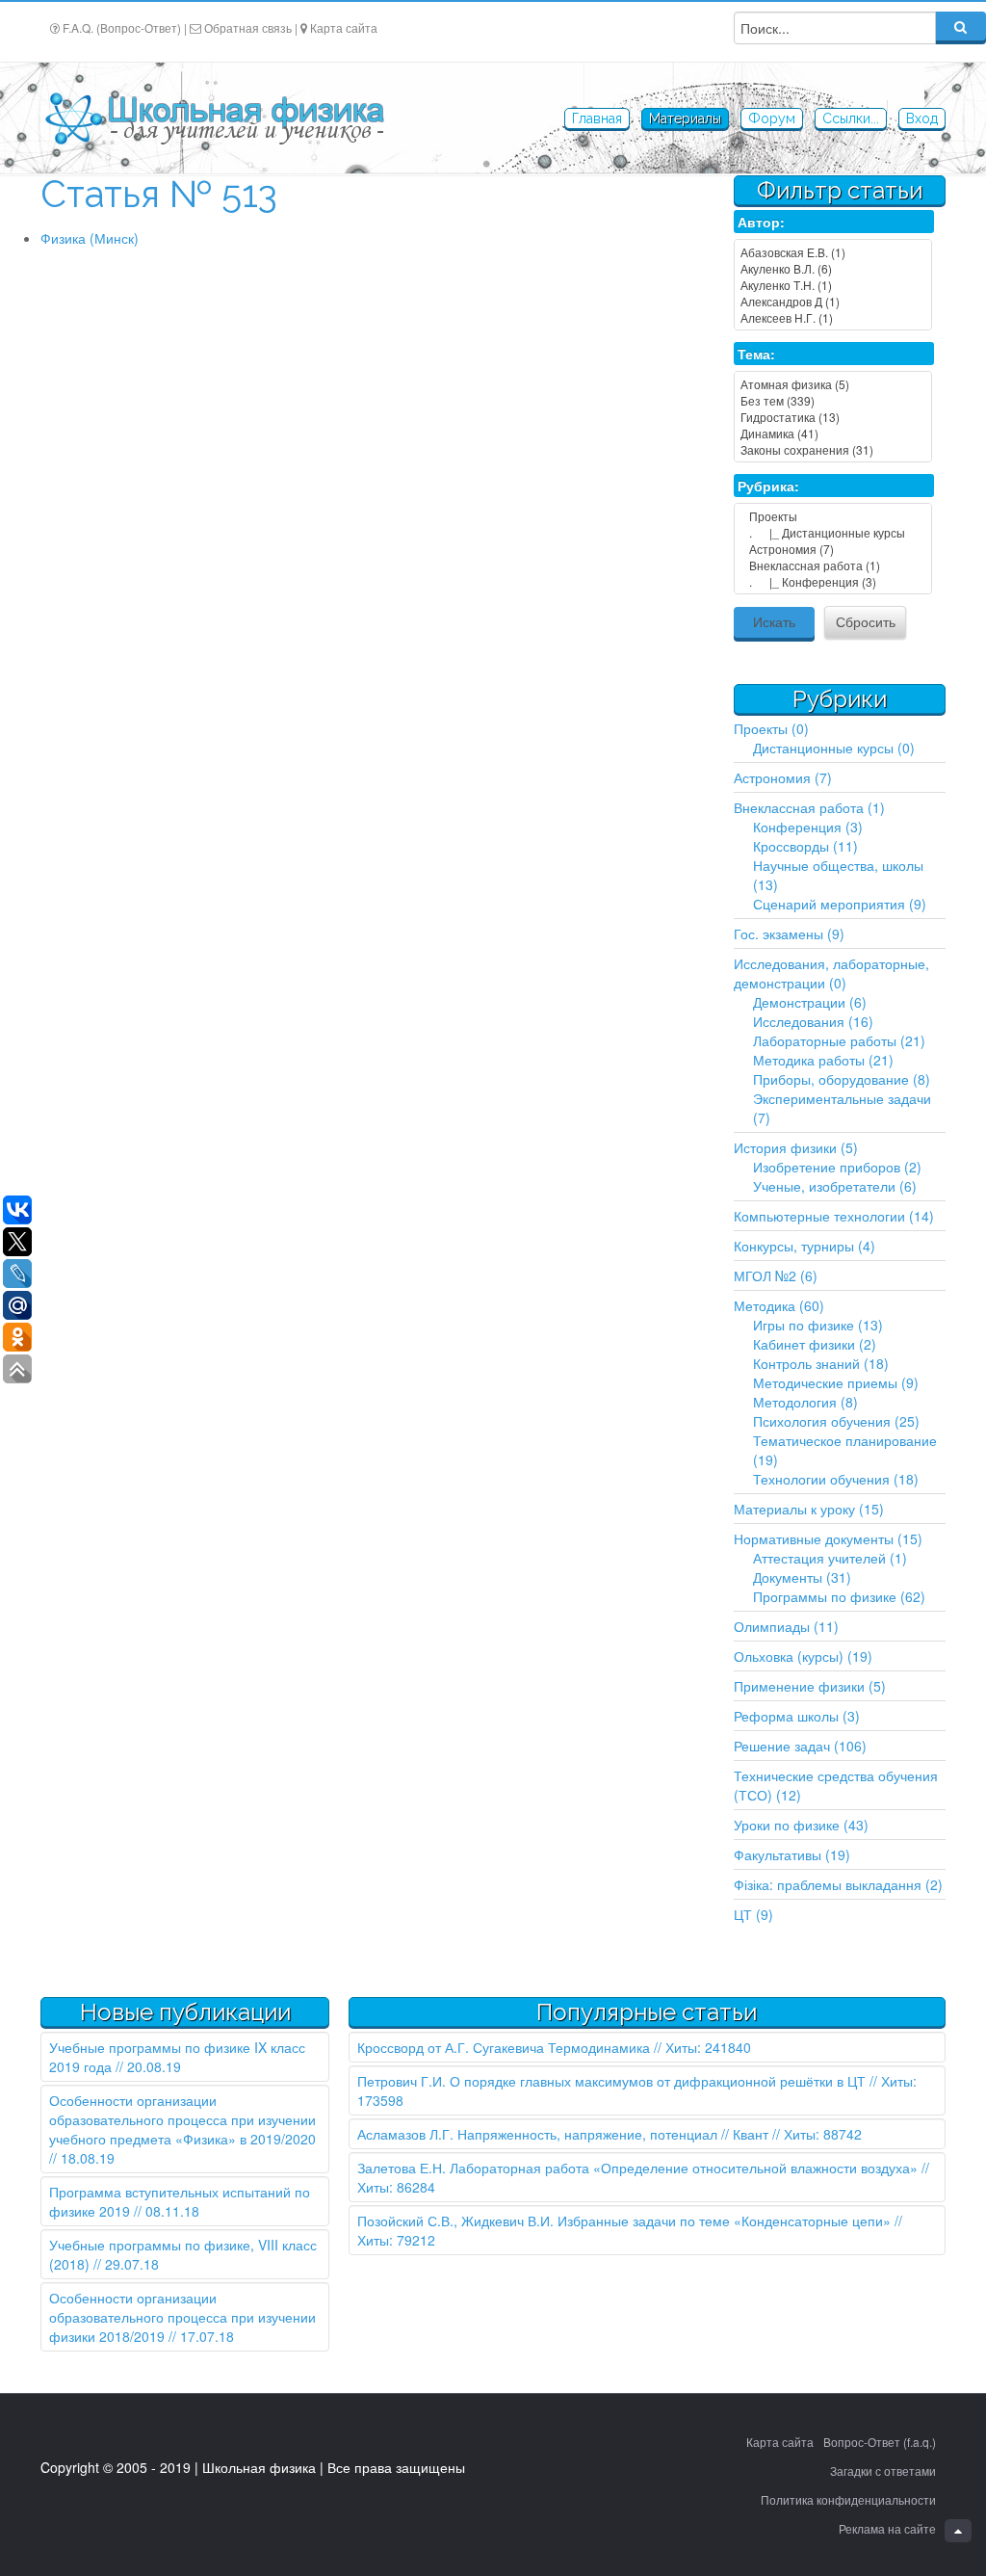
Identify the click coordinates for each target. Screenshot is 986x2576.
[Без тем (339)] (833, 400)
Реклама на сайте (887, 2528)
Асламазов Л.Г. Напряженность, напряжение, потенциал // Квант (563, 2134)
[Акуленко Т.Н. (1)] (833, 285)
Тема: (756, 354)
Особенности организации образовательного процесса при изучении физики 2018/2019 (182, 2317)
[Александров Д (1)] (833, 301)
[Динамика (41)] (833, 433)
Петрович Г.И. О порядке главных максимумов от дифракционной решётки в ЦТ (611, 2081)
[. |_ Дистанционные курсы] (833, 532)
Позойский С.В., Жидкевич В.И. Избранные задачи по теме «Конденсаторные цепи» (624, 2221)
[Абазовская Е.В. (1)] (833, 252)
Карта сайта (344, 27)
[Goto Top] (958, 2531)
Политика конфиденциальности (848, 2499)
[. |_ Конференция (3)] (833, 581)
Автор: (761, 222)
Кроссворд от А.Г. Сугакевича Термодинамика (504, 2047)
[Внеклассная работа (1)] (833, 565)
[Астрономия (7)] (833, 549)
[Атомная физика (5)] (833, 384)
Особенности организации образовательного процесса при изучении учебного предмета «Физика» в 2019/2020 (182, 2119)
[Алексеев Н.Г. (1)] (833, 317)
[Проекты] (833, 516)
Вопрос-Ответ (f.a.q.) (880, 2442)
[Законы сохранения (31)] (833, 449)
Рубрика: (768, 486)
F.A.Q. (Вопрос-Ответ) (122, 27)
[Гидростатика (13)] (833, 417)
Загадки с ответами (883, 2471)
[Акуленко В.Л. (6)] (833, 268)
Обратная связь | (251, 27)
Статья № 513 (159, 194)
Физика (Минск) (90, 238)
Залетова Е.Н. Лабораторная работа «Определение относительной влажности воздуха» (637, 2168)
